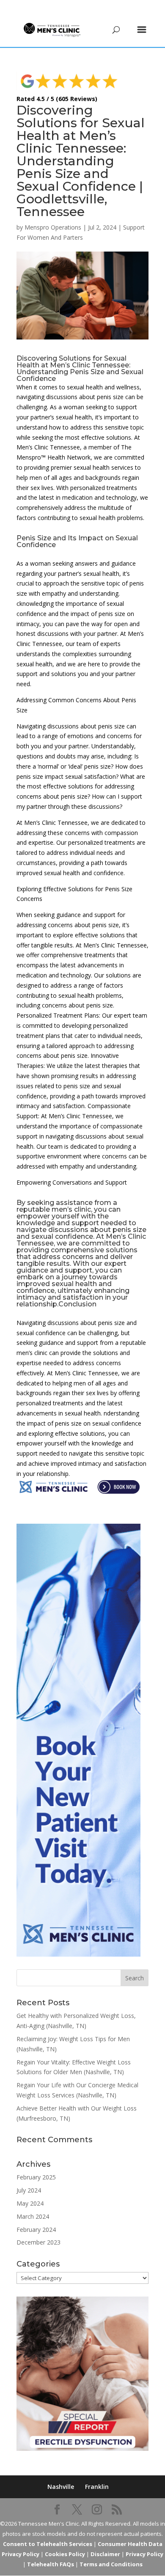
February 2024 (36, 2230)
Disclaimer (105, 2554)
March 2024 (33, 2216)
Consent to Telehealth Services (48, 2544)
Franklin (97, 2487)
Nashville (61, 2487)
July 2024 (29, 2190)
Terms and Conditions (111, 2564)
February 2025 (36, 2177)
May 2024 (30, 2203)
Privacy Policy (144, 2554)
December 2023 (38, 2242)
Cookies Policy (65, 2554)
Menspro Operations (53, 227)
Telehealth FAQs (51, 2564)
